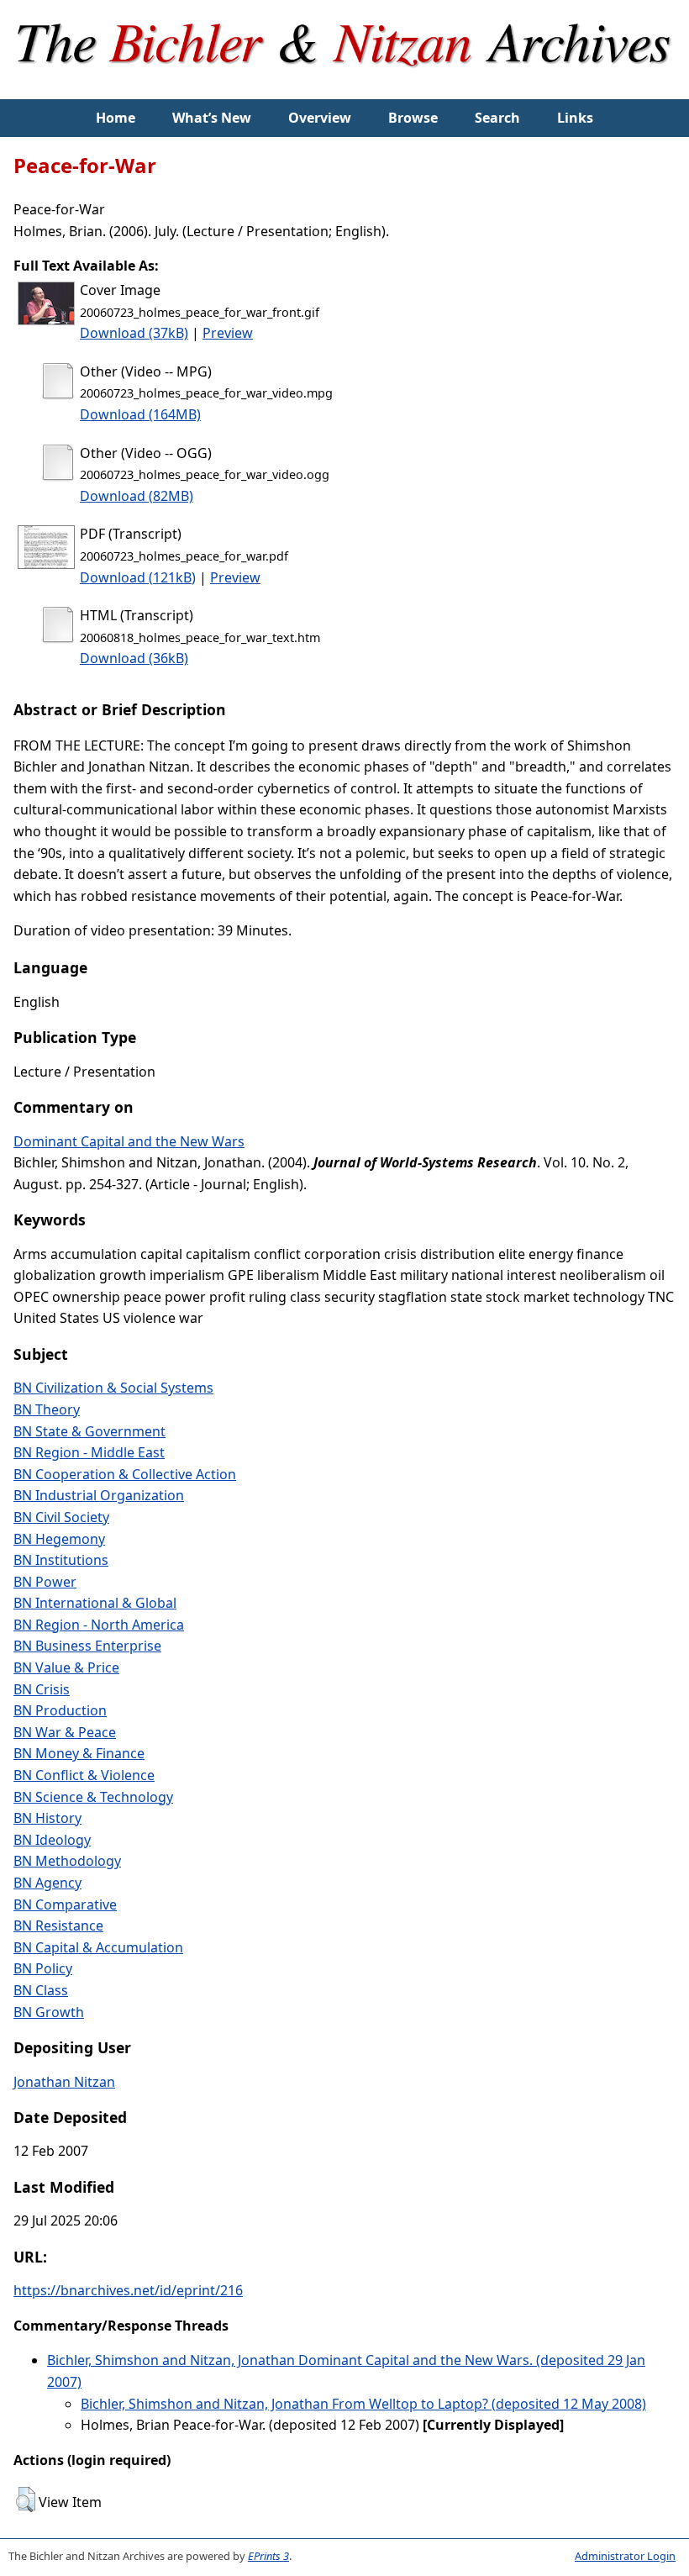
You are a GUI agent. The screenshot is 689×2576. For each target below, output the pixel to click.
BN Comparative (65, 1904)
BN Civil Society (61, 1517)
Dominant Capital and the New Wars (129, 1141)
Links (575, 118)
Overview (320, 118)
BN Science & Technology (93, 1797)
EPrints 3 (268, 2556)
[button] (26, 2500)
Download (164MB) (140, 414)
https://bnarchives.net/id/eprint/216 (128, 2290)
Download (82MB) (137, 496)
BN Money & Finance (79, 1753)
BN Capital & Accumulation (98, 1947)
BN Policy (43, 1968)
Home (116, 118)
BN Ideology (52, 1840)
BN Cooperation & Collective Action (125, 1474)
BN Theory (47, 1409)
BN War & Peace (65, 1732)
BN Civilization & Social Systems (113, 1388)
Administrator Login (625, 2556)
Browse (413, 118)
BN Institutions (61, 1560)
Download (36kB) (134, 658)
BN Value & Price (66, 1667)
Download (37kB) (134, 333)
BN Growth (49, 2012)
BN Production (60, 1710)
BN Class (41, 1990)
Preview (228, 333)
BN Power (45, 1582)
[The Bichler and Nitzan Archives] (345, 87)
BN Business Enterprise (87, 1646)
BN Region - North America (99, 1625)
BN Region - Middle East (89, 1452)
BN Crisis (42, 1689)
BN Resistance (58, 1925)
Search (497, 118)
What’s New (212, 118)
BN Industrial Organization (99, 1495)
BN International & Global (95, 1603)
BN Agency (47, 1883)
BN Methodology (67, 1861)
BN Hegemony (59, 1539)
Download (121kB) (138, 577)
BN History (47, 1818)
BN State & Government (89, 1431)
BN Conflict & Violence (84, 1775)
